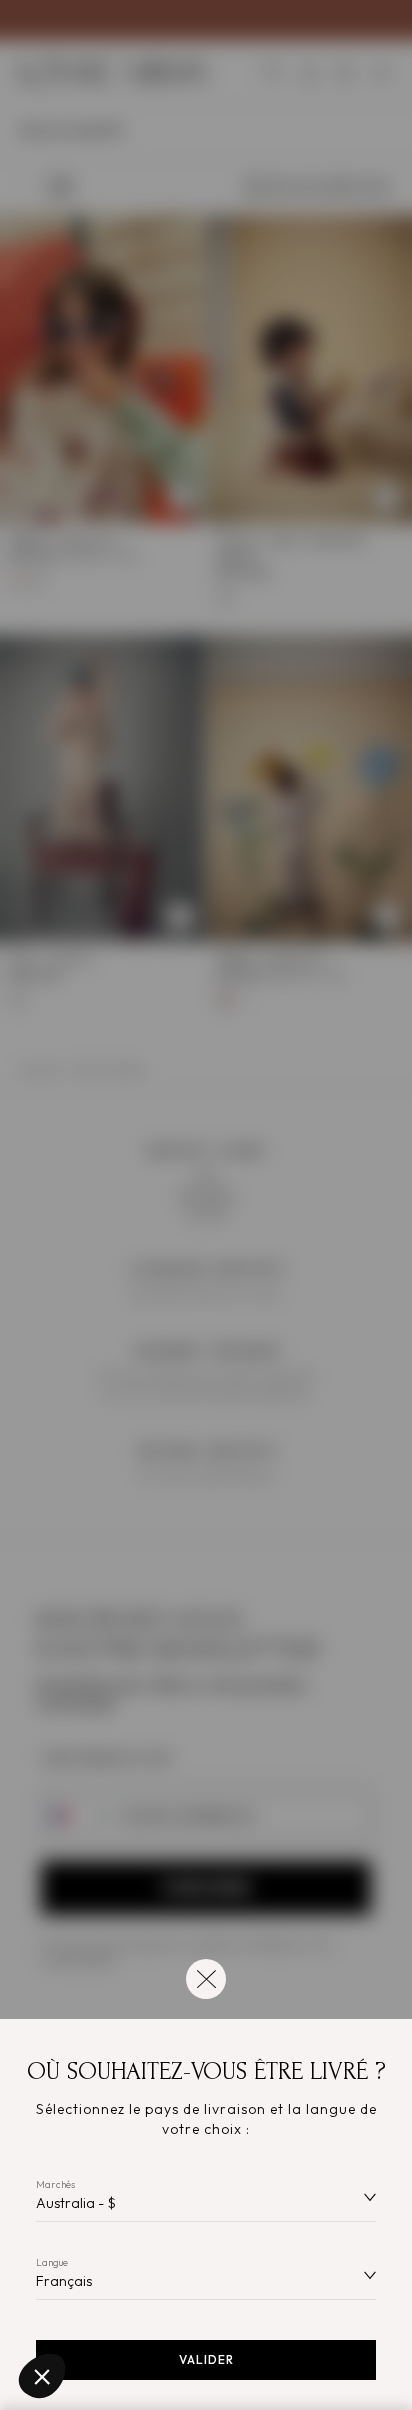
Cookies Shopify (80, 2309)
